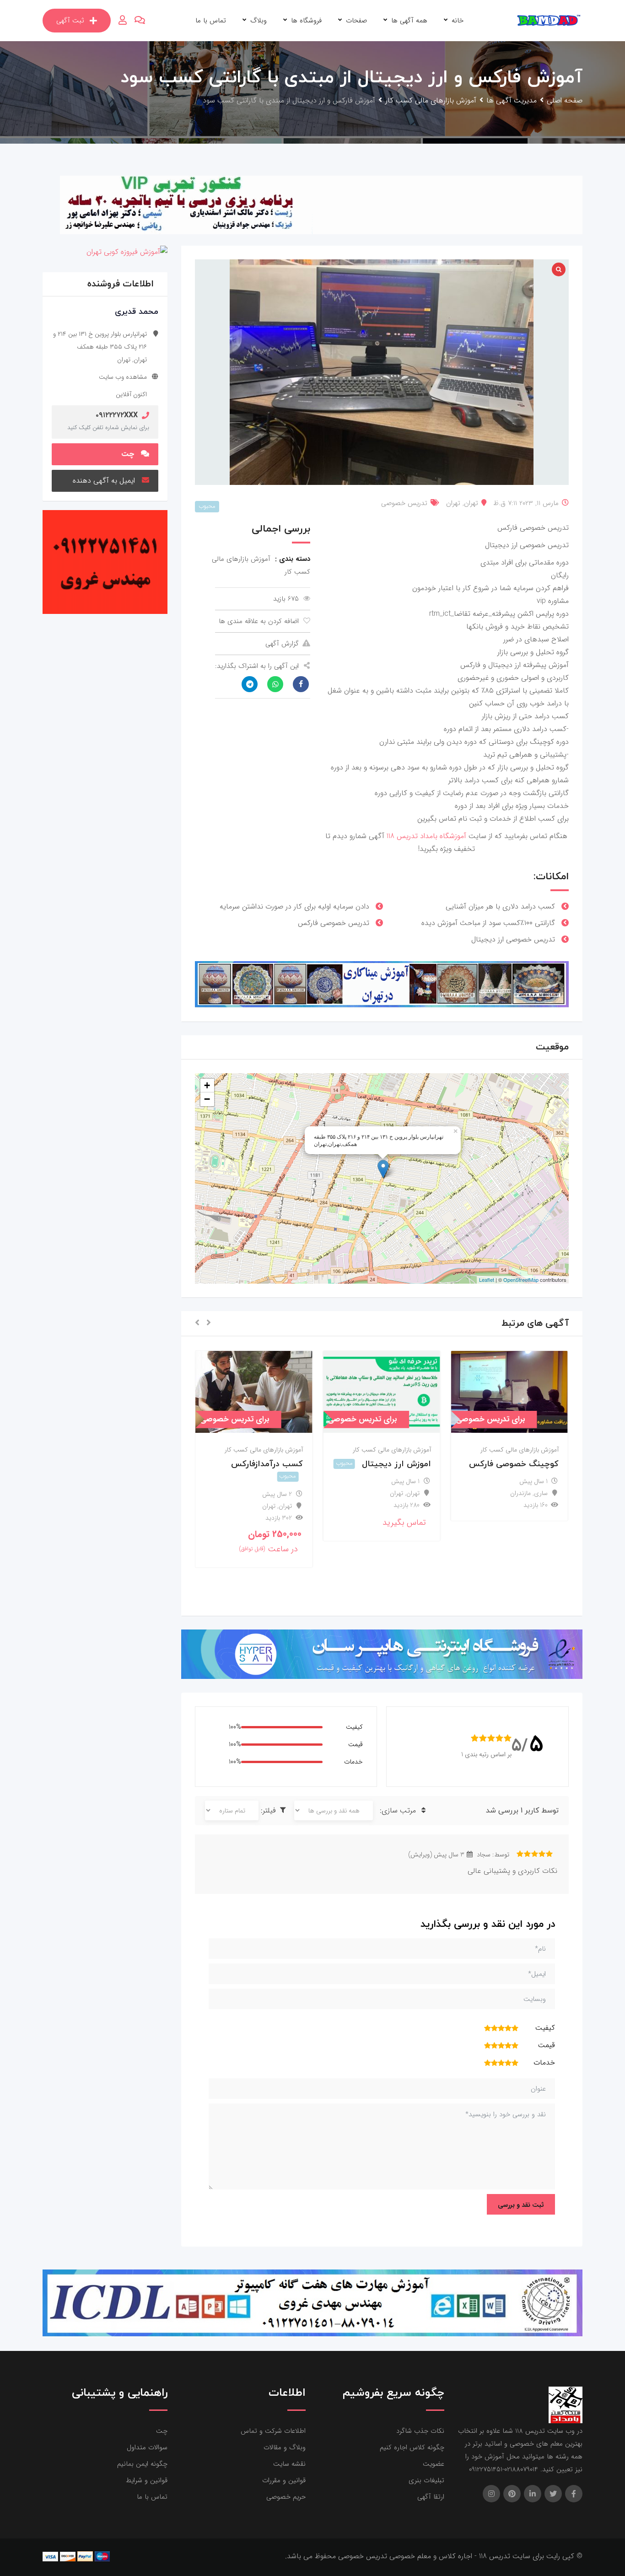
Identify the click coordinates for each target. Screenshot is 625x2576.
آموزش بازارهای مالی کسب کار (520, 1450)
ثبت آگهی (70, 21)
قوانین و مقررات (284, 2480)
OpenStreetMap (521, 1280)
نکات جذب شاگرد (420, 2431)
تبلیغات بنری (426, 2480)
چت (128, 454)
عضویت (434, 2464)
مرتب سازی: (399, 1810)
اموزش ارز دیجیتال (396, 1464)
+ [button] (207, 1085)
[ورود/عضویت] (123, 21)
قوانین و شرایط (147, 2480)
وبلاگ (259, 21)
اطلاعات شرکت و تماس (273, 2431)
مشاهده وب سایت (123, 377)
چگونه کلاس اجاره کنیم (412, 2447)
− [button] (207, 1099)
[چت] (140, 21)
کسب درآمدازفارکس (267, 1464)
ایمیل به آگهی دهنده (104, 481)
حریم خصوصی (286, 2497)
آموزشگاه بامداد (444, 836)
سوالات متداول (147, 2447)
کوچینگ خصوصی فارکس (514, 1464)
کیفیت (354, 1727)
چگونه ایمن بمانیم (142, 2464)
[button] (209, 1323)
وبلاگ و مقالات (285, 2447)
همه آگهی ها (409, 21)
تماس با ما (211, 21)
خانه (458, 21)
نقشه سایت (289, 2464)
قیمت (356, 1744)
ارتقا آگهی (431, 2497)
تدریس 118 (402, 836)
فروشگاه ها (306, 21)
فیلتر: (269, 1810)
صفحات (356, 21)
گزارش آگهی (282, 644)
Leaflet (487, 1280)
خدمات (353, 1762)
